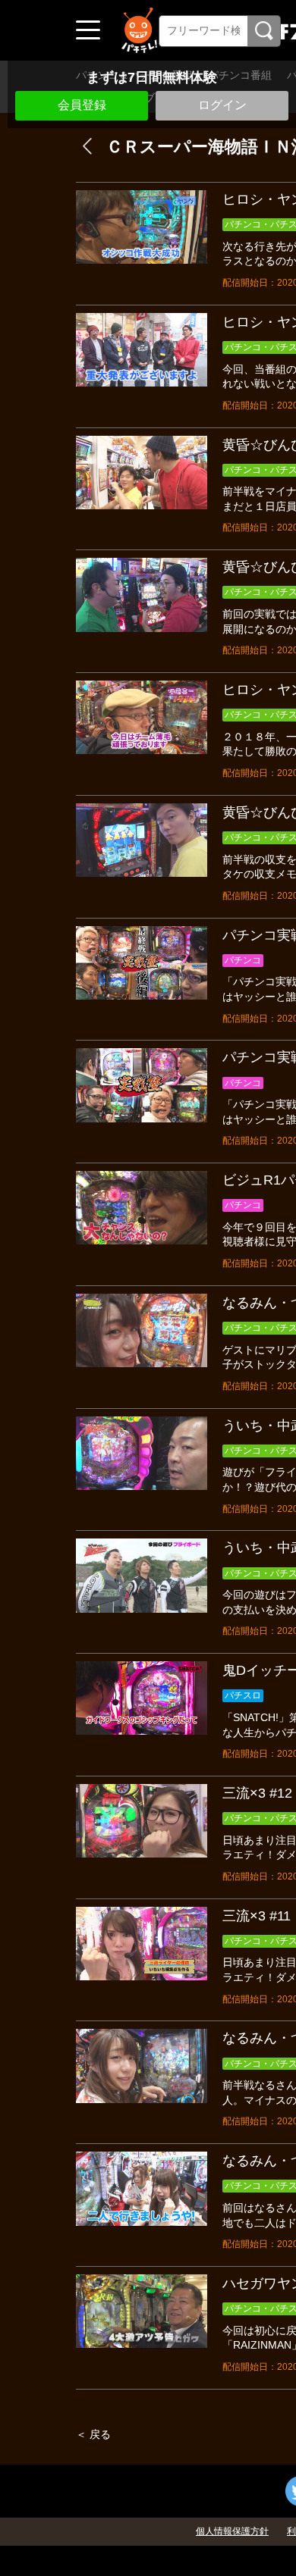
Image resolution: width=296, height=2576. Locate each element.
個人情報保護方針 (232, 2531)
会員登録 (82, 105)
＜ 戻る (93, 2434)
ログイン (222, 105)
